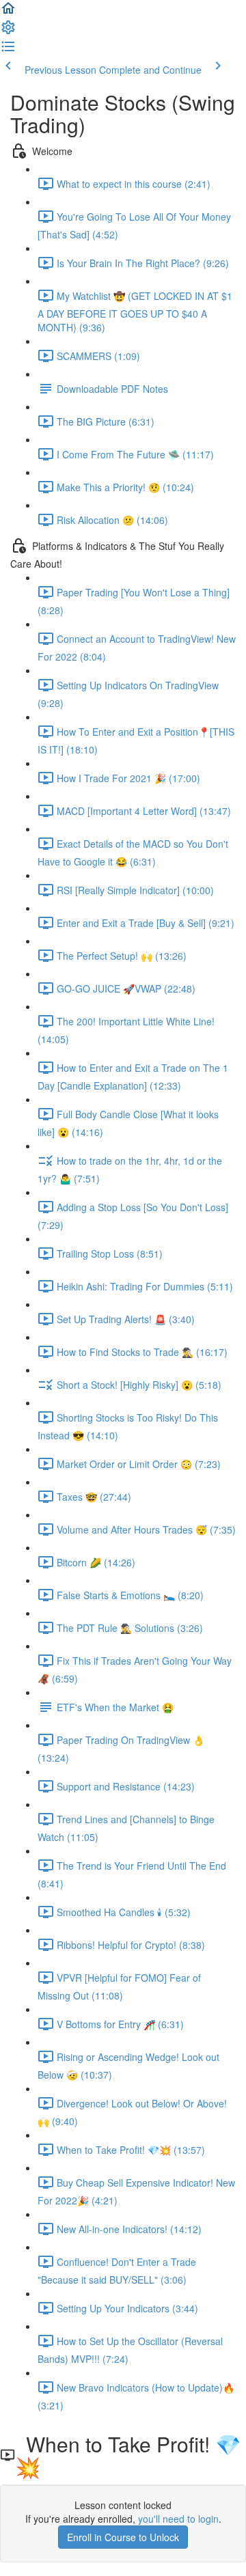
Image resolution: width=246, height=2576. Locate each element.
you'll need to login (178, 2519)
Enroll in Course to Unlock (123, 2537)
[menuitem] (8, 31)
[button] (8, 12)
